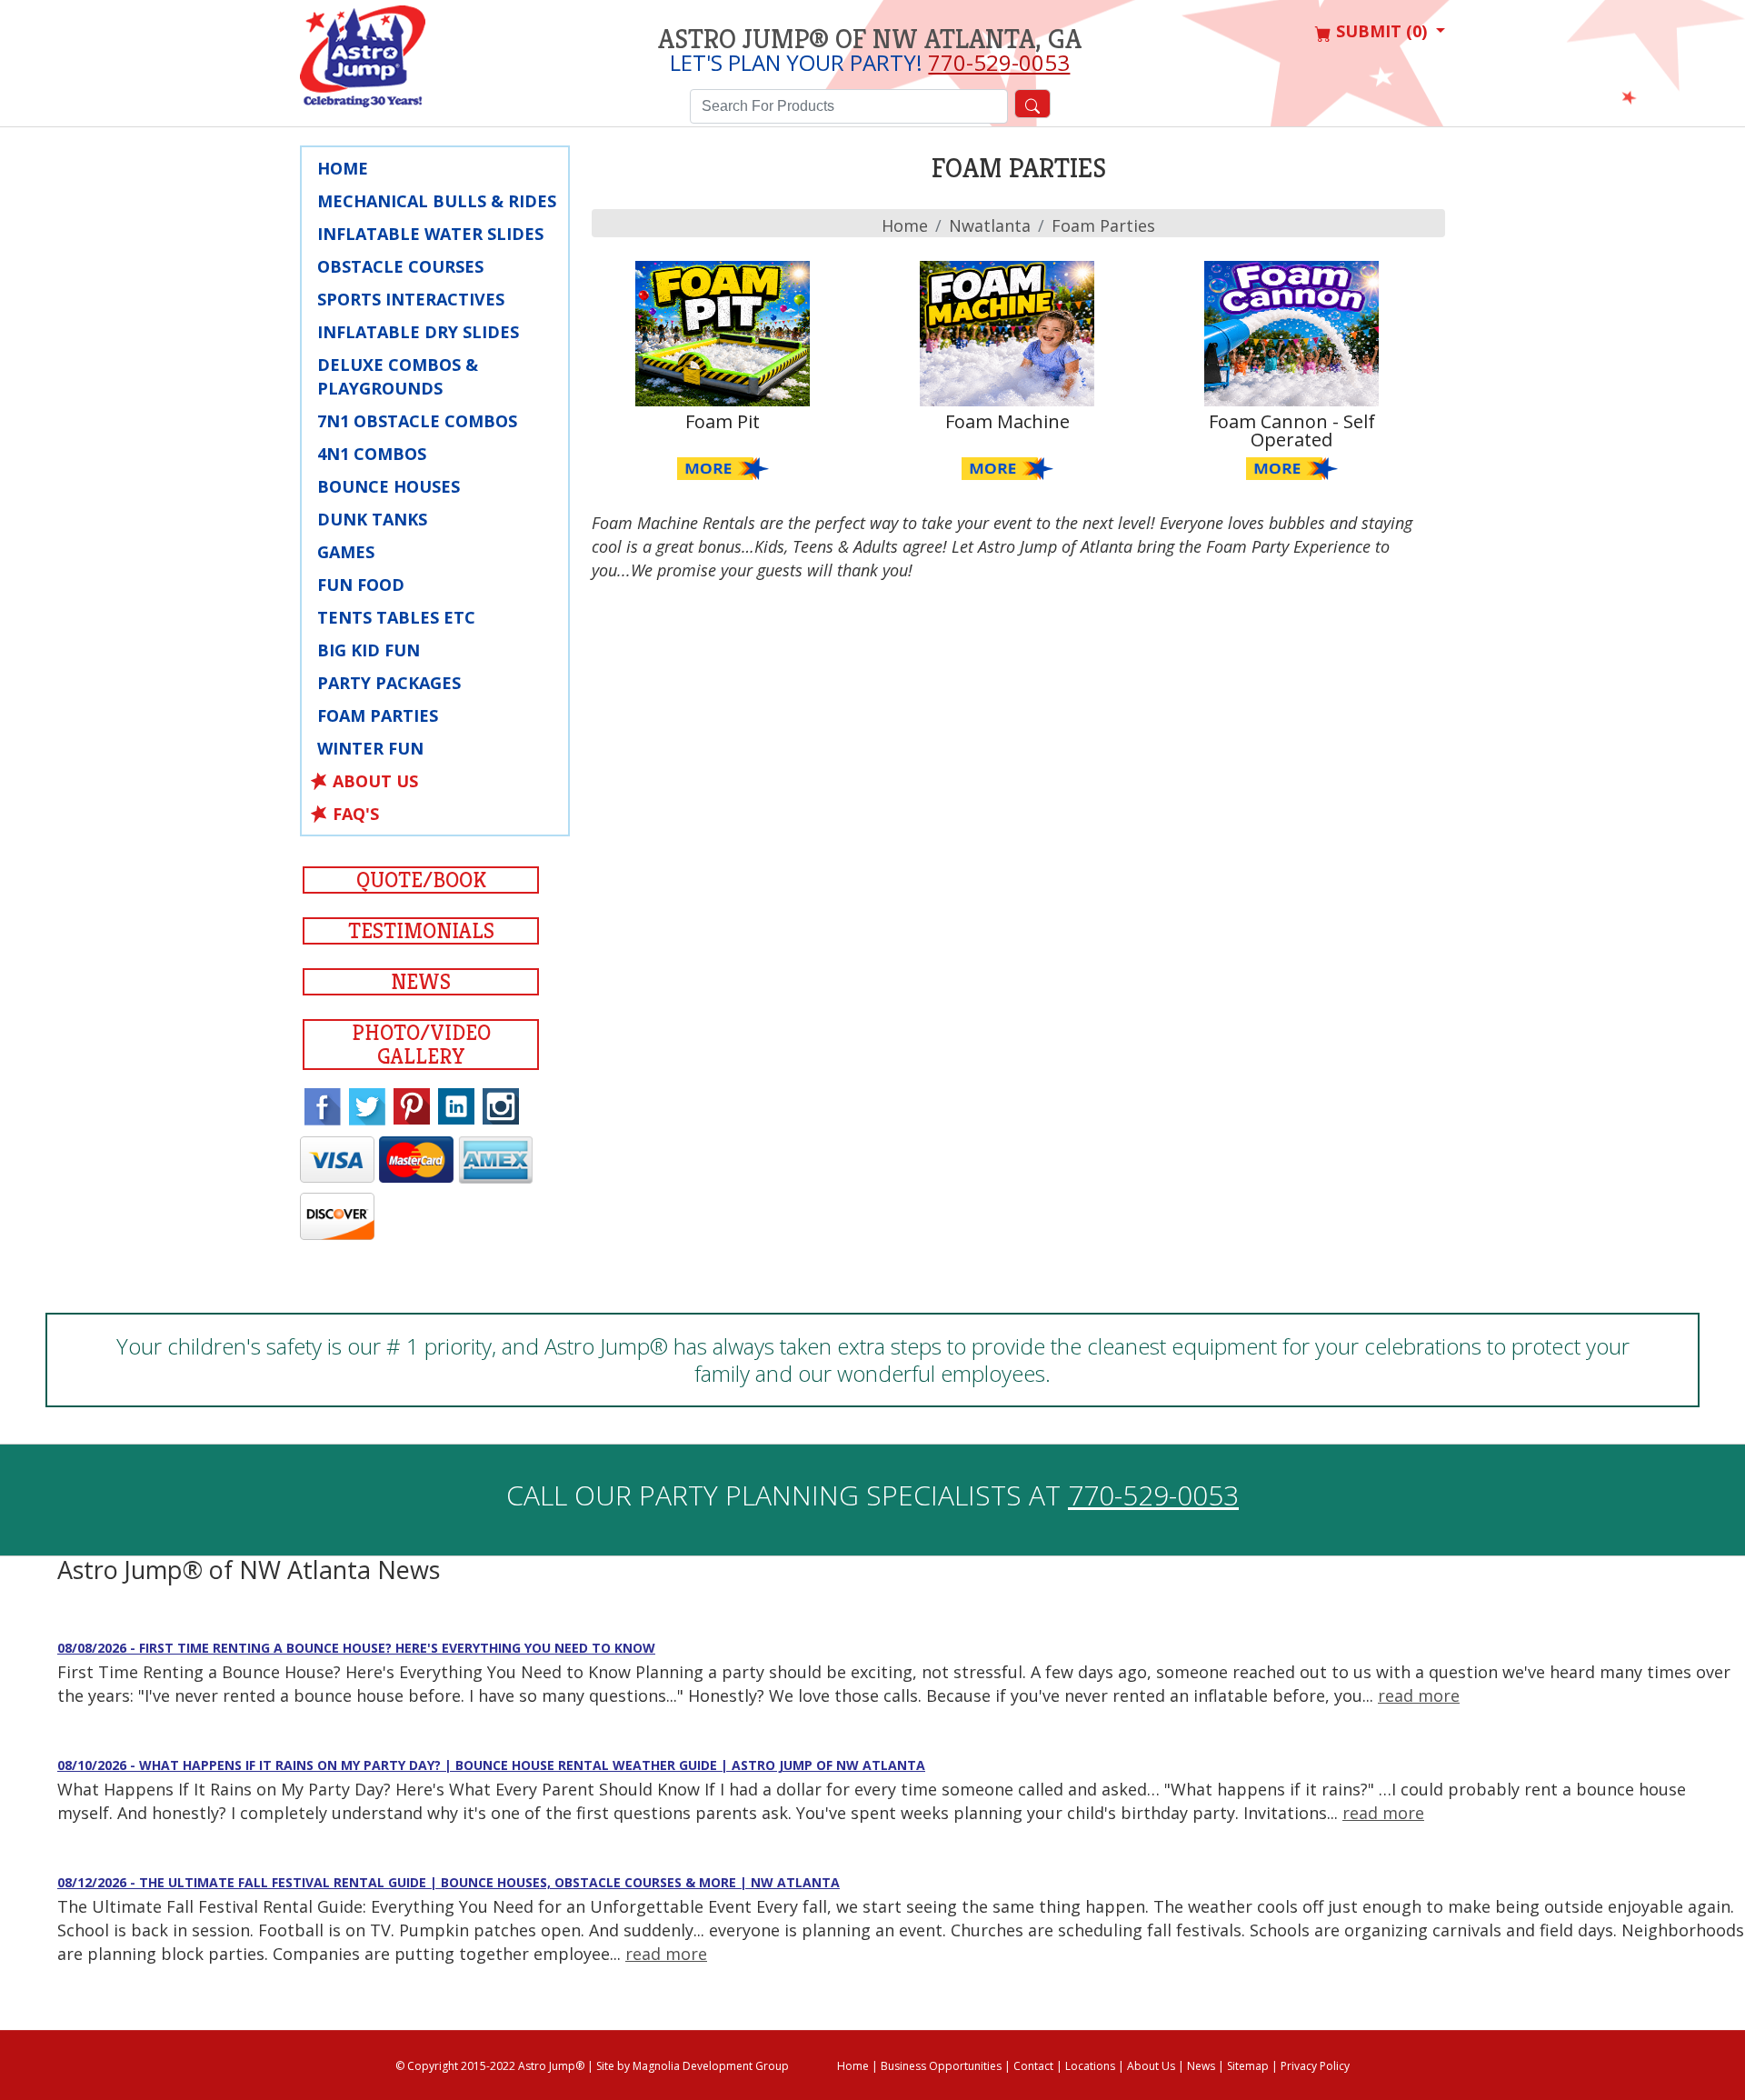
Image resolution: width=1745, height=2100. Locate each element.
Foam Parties (378, 715)
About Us (375, 781)
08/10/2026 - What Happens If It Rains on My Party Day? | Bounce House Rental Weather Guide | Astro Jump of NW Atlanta (491, 1765)
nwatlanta (990, 225)
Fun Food (361, 585)
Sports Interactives (411, 299)
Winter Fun (370, 748)
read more (1419, 1695)
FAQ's (356, 814)
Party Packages (389, 683)
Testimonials (421, 931)
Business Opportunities (941, 2066)
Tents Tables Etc (396, 617)
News (421, 982)
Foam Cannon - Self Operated (1292, 430)
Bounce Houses (389, 486)
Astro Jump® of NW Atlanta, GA (870, 39)
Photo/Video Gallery (421, 1045)
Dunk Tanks (372, 519)
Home (343, 168)
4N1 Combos (372, 454)
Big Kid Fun (369, 650)
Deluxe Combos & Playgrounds (398, 376)
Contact (1033, 2066)
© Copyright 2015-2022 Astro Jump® (490, 2066)
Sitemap (1248, 2066)
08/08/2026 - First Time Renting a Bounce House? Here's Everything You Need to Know (356, 1648)
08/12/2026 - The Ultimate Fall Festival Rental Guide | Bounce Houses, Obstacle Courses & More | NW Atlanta (449, 1882)
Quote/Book (421, 880)
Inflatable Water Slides (430, 234)
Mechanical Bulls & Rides (437, 201)
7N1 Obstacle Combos (417, 421)
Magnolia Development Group (711, 2066)
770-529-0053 (999, 62)
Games (346, 552)
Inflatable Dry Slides (418, 332)
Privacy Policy (1315, 2066)
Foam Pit (723, 421)
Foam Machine (1007, 421)
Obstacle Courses (400, 266)
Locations (1090, 2066)
